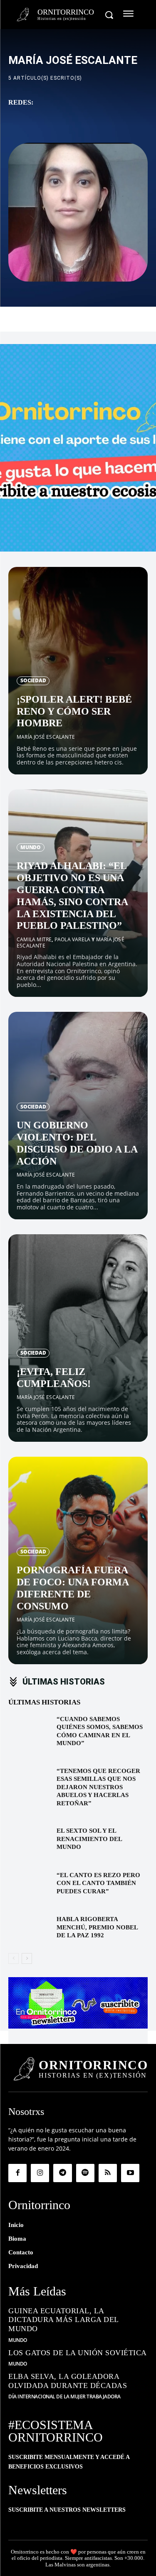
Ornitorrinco (25, 2552)
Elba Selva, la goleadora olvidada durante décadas (68, 2381)
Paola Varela (72, 939)
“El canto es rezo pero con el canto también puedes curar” (98, 1883)
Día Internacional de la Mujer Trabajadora (64, 2397)
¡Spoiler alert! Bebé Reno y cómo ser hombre (74, 711)
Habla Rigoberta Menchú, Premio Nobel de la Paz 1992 (97, 1927)
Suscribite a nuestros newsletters (67, 2510)
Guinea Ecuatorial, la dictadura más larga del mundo (64, 2320)
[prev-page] (14, 1958)
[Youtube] (130, 2173)
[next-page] (27, 1958)
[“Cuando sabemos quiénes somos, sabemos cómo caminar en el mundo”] (29, 1730)
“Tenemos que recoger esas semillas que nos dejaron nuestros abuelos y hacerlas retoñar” (98, 1787)
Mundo (31, 847)
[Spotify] (85, 2173)
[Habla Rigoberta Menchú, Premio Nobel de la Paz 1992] (29, 1930)
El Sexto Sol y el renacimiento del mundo (89, 1839)
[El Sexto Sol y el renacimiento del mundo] (29, 1841)
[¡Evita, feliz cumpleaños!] (78, 1338)
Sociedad (33, 680)
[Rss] (108, 2173)
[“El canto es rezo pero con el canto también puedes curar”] (29, 1886)
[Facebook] (17, 2173)
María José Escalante (46, 737)
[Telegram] (62, 2173)
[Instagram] (40, 2173)
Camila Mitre (34, 939)
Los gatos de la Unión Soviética (78, 2353)
